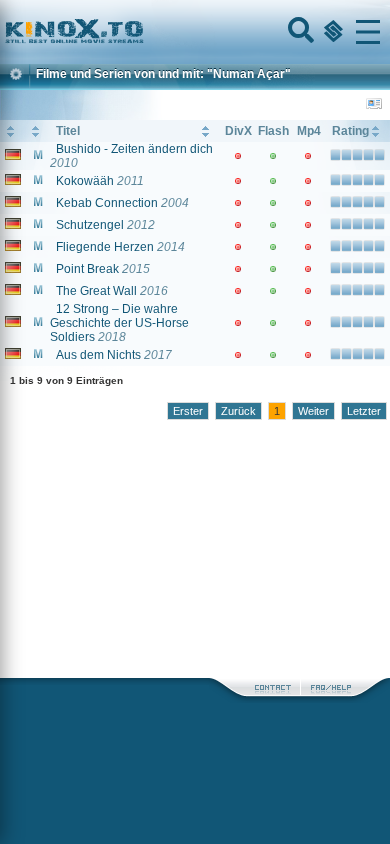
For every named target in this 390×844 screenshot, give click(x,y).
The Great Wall (96, 291)
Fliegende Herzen (105, 247)
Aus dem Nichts (98, 355)
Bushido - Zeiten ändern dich (134, 149)
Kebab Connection (107, 203)
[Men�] (368, 32)
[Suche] (299, 32)
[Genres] (331, 32)
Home (142, 32)
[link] (195, 32)
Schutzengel (90, 225)
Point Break (87, 269)
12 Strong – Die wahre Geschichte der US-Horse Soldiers (119, 323)
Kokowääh (85, 181)
